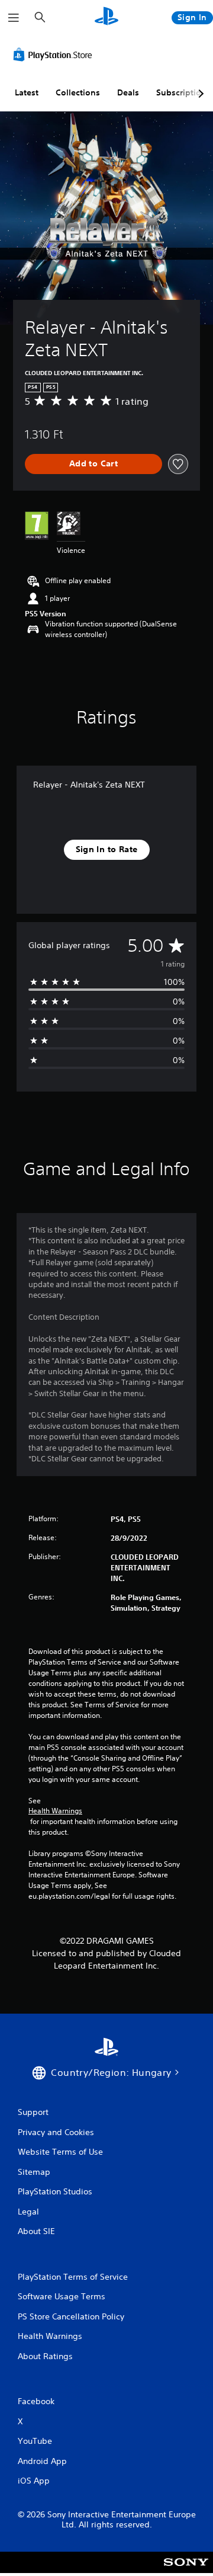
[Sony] (186, 2570)
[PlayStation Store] (55, 55)
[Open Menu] (14, 18)
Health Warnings (55, 1811)
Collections (78, 92)
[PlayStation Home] (106, 17)
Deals (128, 92)
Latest (27, 92)
